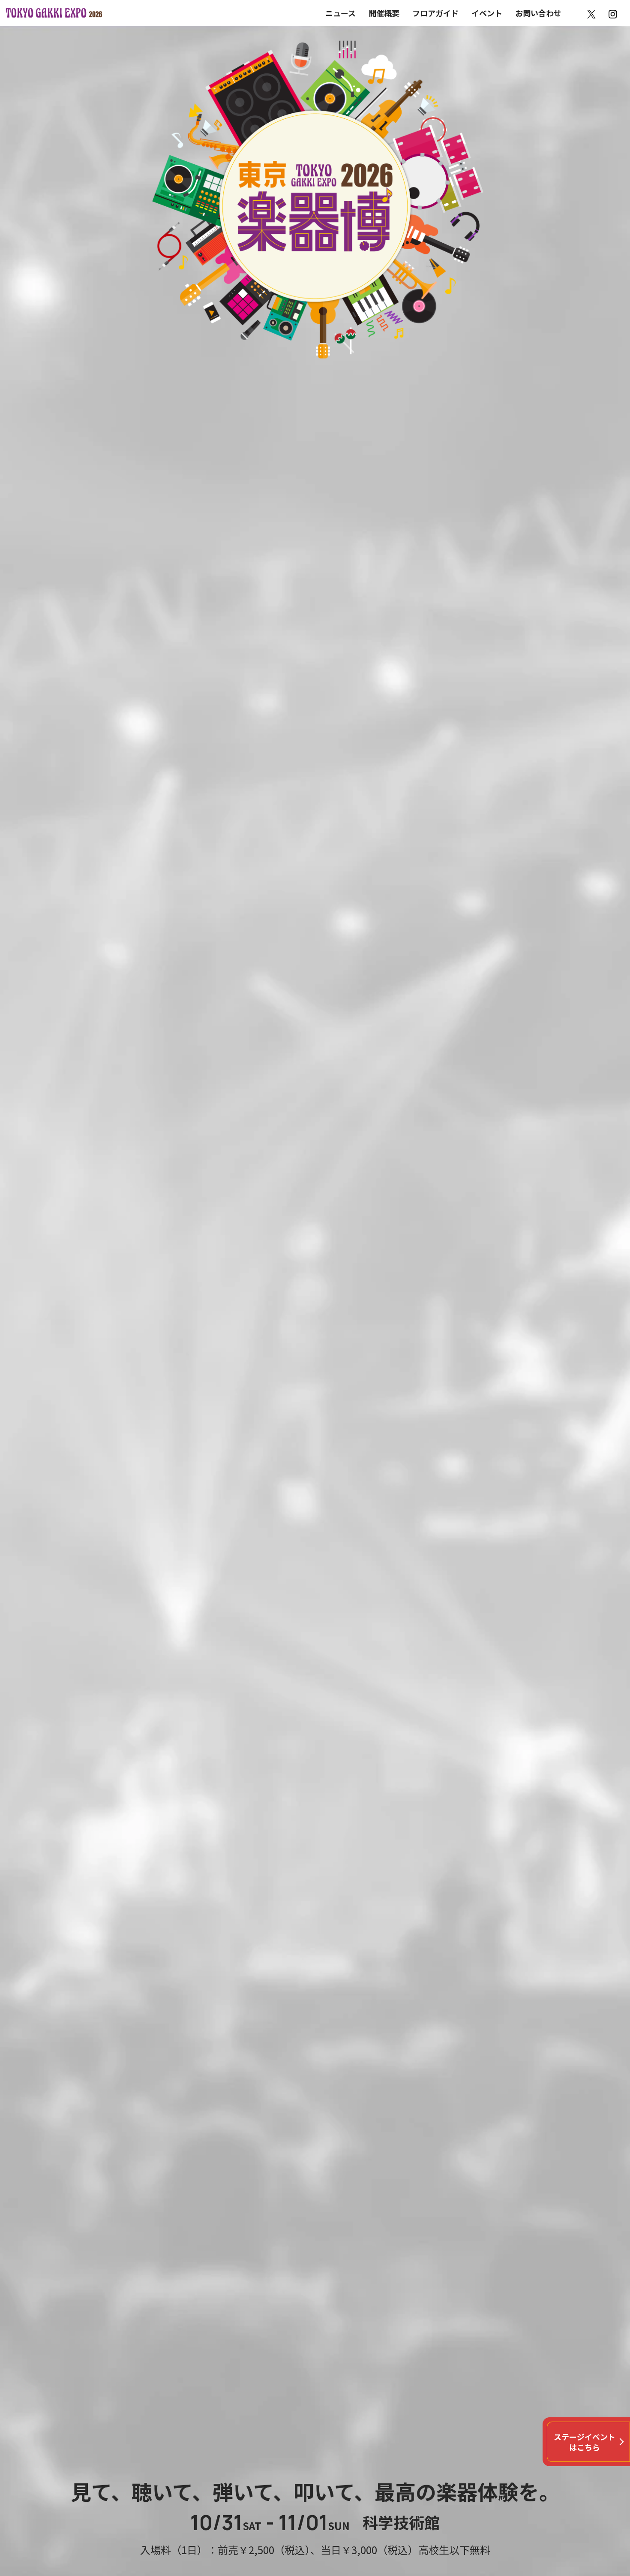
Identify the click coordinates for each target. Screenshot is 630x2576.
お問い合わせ (538, 13)
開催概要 (384, 13)
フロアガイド (435, 13)
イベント (487, 13)
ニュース (340, 13)
